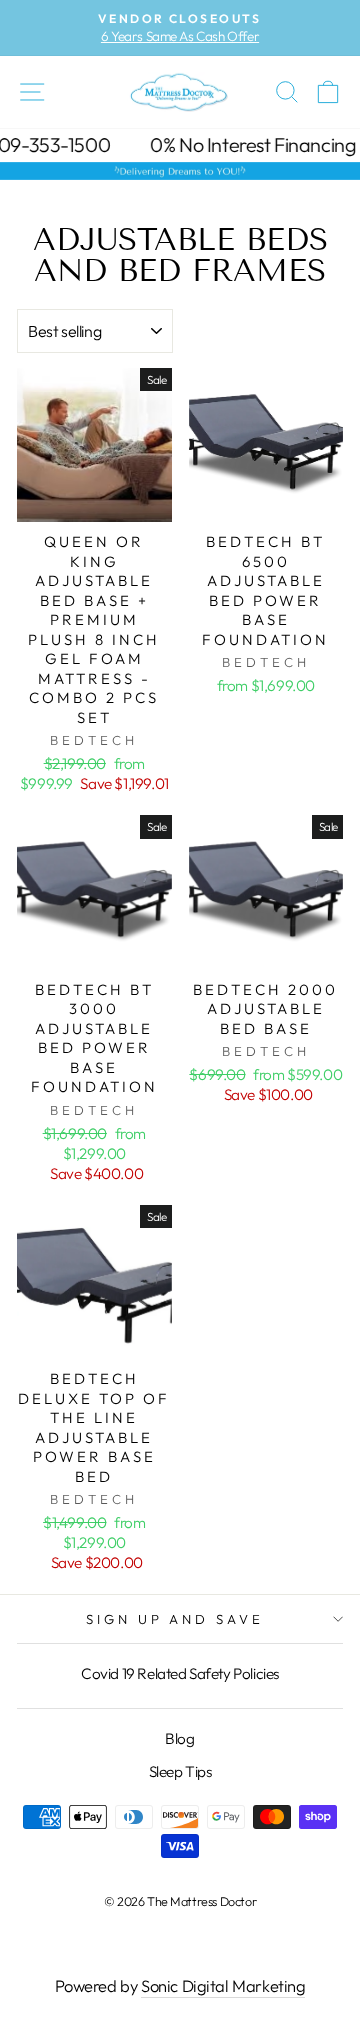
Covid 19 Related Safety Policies (180, 1673)
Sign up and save (175, 1619)
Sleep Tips (180, 1771)
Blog (179, 1738)
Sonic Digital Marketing (223, 1985)
